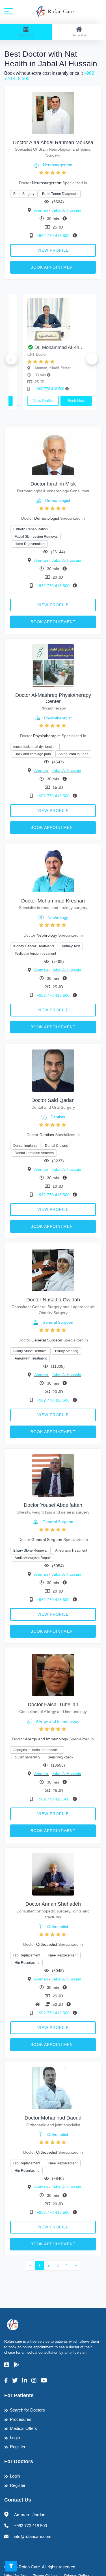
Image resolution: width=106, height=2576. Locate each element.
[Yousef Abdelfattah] (53, 1475)
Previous (11, 359)
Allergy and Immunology (58, 1721)
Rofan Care (60, 11)
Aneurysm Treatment (31, 1358)
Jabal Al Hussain (66, 210)
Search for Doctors (27, 2410)
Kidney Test (71, 946)
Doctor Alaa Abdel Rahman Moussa (53, 142)
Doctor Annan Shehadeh (53, 1904)
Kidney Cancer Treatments (34, 946)
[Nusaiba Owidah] (53, 1270)
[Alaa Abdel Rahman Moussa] (53, 112)
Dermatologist (58, 500)
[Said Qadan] (53, 1070)
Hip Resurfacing (27, 1963)
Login (15, 2438)
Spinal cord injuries (73, 754)
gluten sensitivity (27, 1757)
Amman (42, 210)
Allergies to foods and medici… (37, 1750)
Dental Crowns (56, 1146)
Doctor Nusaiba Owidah (53, 1300)
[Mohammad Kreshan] (53, 871)
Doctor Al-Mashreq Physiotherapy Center (53, 698)
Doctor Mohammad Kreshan (53, 901)
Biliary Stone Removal (30, 1351)
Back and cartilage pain (33, 754)
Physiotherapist (58, 718)
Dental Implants (25, 1146)
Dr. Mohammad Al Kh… (48, 347)
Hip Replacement (27, 1955)
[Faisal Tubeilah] (53, 1675)
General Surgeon (58, 1322)
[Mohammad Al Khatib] (48, 319)
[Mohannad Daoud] (53, 2088)
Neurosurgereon (58, 165)
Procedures (21, 2419)
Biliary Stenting (67, 1351)
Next (92, 359)
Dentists (58, 1117)
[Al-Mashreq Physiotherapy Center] (53, 665)
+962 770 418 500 (54, 236)
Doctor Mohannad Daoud (53, 2118)
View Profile (53, 250)
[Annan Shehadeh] (53, 1874)
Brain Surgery (24, 194)
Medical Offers (23, 2428)
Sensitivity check (60, 1757)
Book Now (65, 401)
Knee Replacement (63, 1955)
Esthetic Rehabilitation (31, 529)
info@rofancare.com (33, 2536)
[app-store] (7, 2365)
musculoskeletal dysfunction (35, 747)
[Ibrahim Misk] (53, 454)
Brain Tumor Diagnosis (60, 194)
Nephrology (58, 917)
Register (18, 2447)
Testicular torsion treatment (35, 954)
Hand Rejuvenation (30, 544)
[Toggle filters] (11, 2566)
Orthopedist (58, 1927)
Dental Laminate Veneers (34, 1153)
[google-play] (16, 2365)
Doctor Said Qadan (53, 1100)
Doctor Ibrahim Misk (53, 484)
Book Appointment (53, 267)
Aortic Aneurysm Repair (33, 1558)
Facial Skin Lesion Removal (36, 537)
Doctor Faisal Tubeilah (53, 1705)
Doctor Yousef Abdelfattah (53, 1505)
